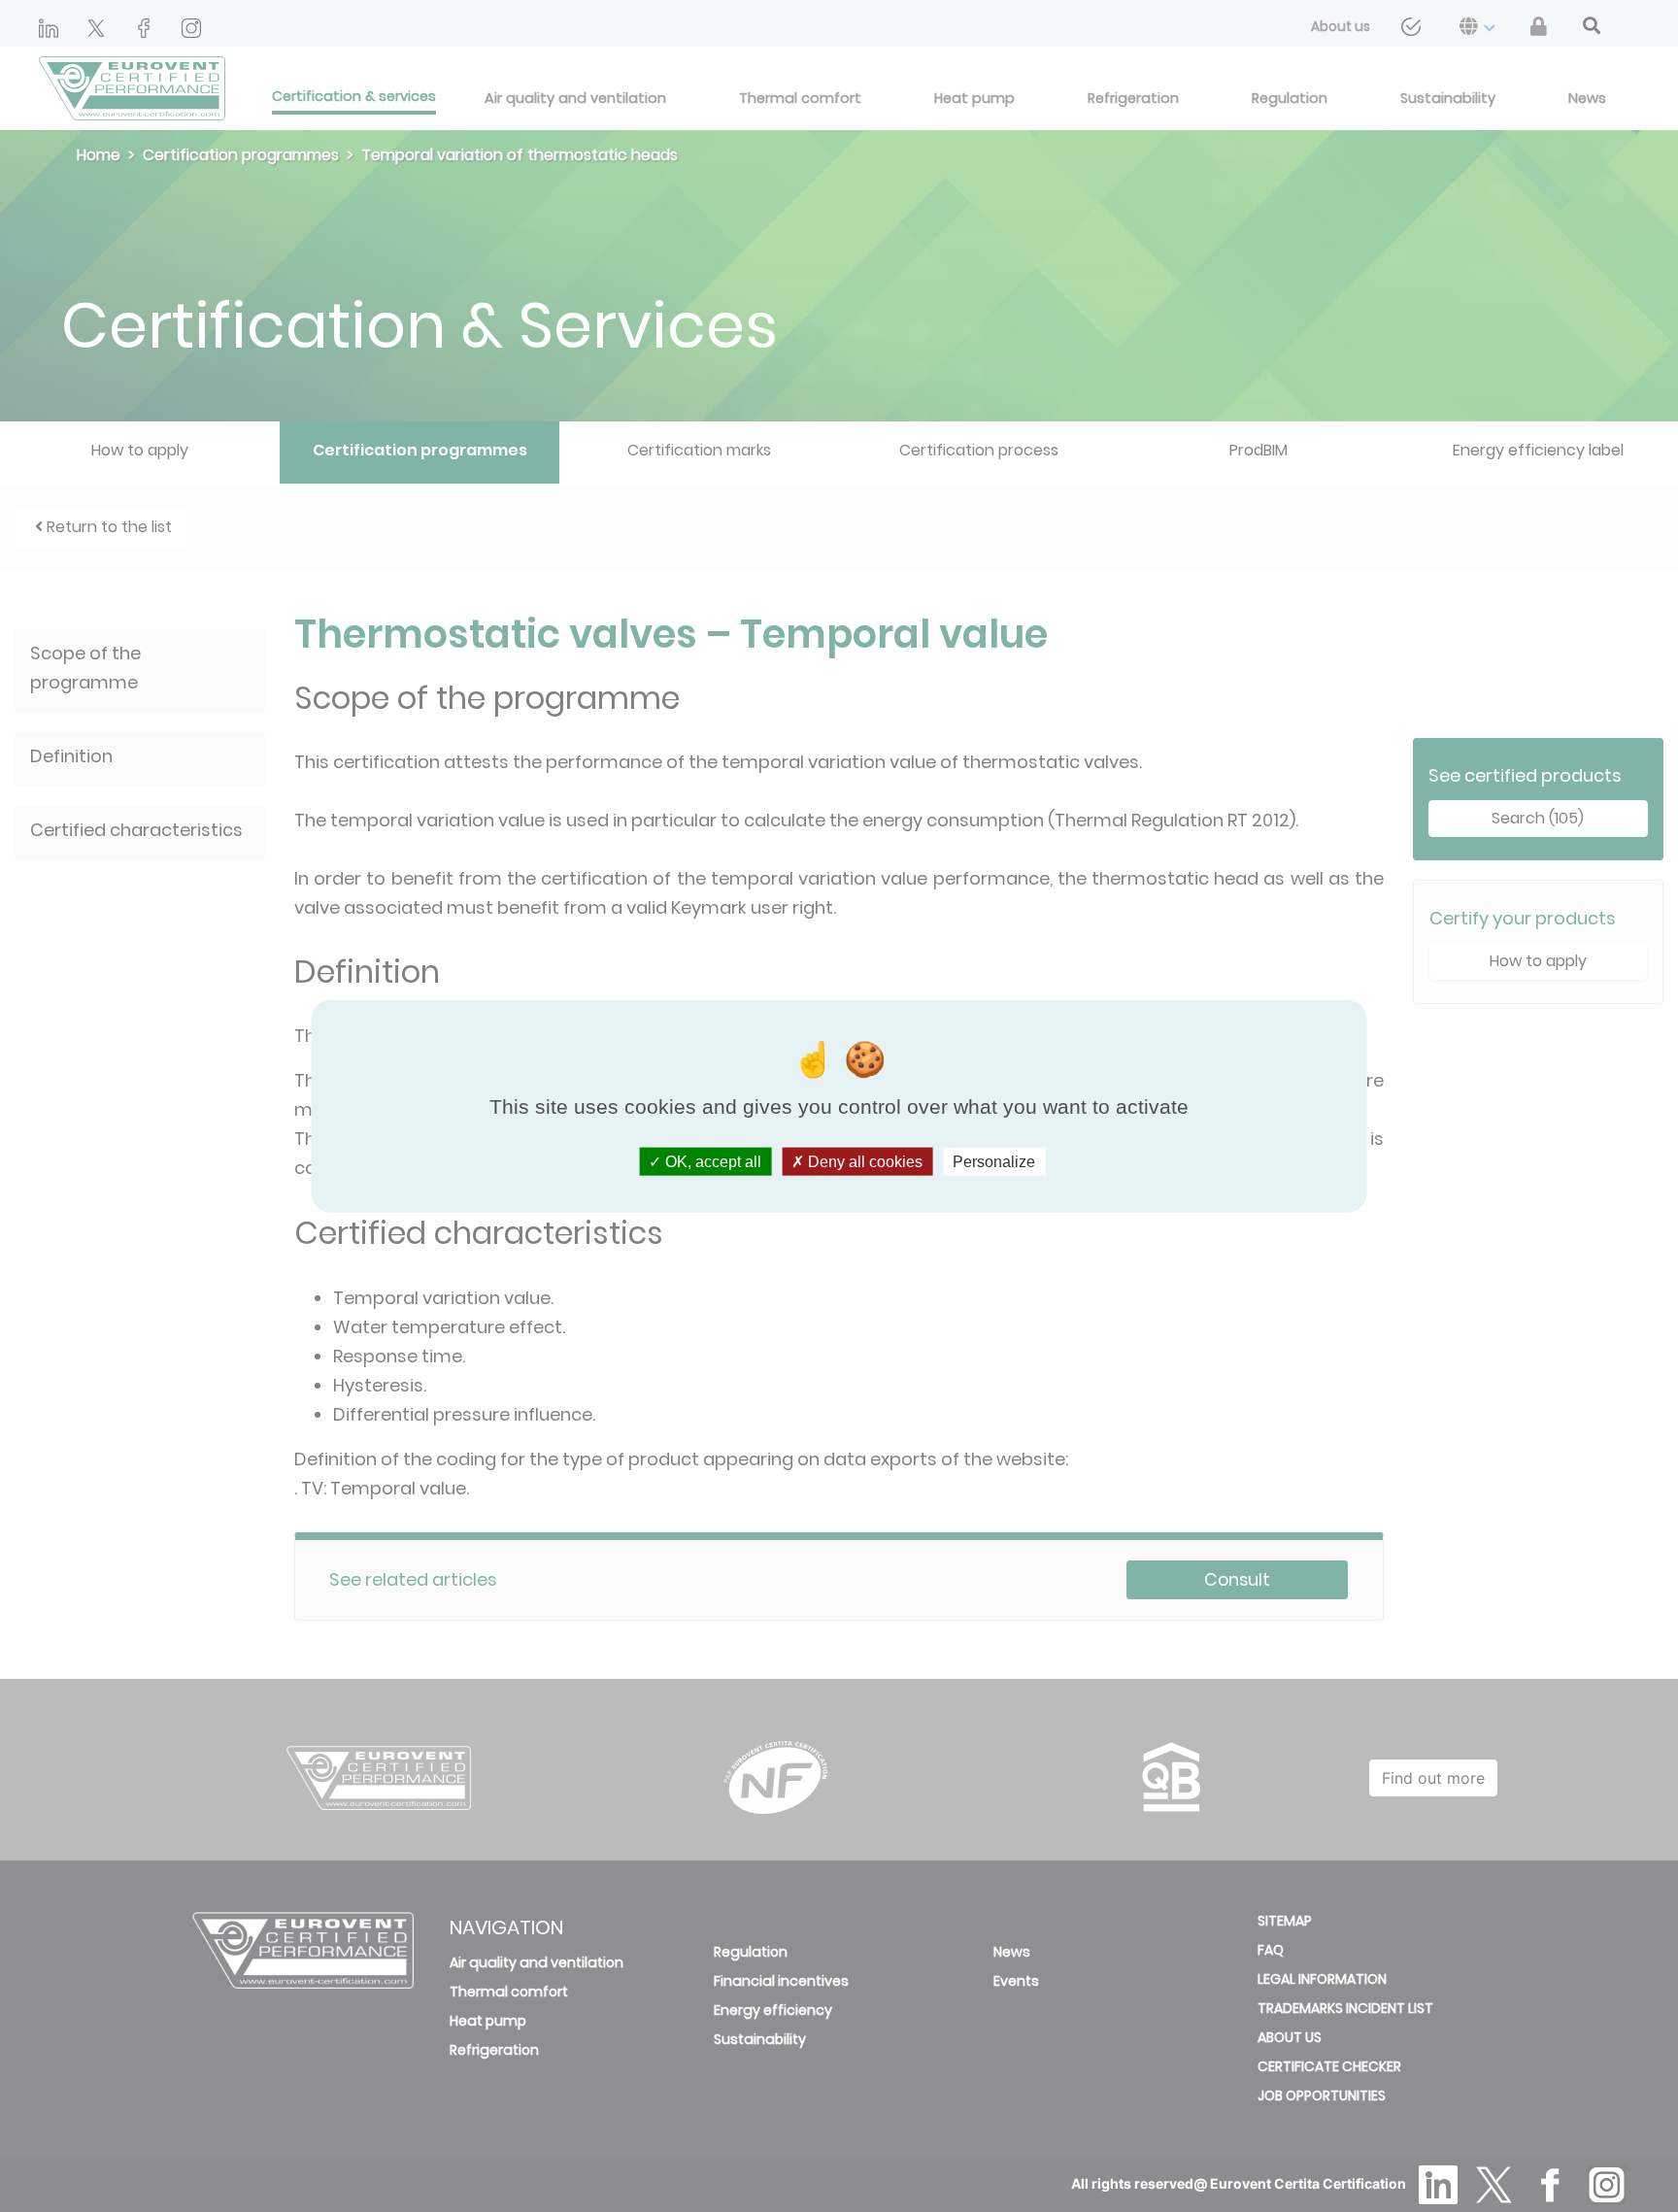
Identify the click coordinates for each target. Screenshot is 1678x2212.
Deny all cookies (863, 1161)
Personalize (994, 1161)
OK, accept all (711, 1161)
